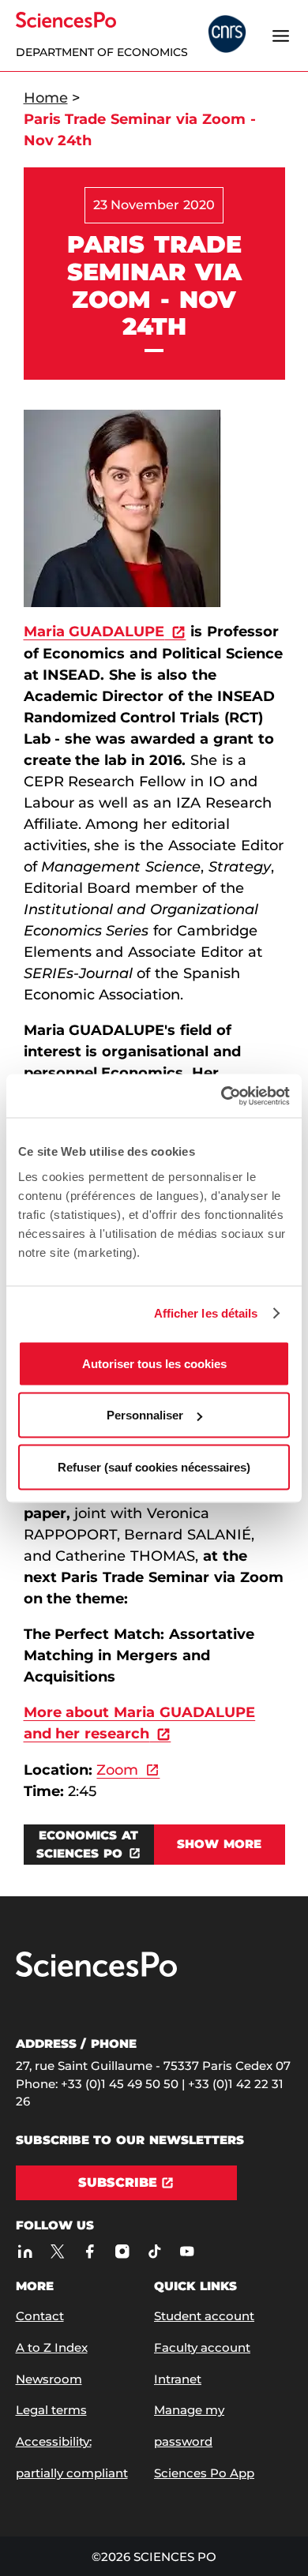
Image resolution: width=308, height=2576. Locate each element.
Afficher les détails (206, 1313)
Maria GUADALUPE (94, 632)
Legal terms (51, 2410)
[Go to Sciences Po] (96, 1973)
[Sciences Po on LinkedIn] (26, 2251)
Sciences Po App (204, 2473)
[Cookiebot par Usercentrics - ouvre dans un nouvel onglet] (222, 1096)
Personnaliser (145, 1415)
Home (46, 98)
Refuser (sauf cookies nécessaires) (154, 1466)
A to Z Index (52, 2347)
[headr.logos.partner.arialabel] (227, 36)
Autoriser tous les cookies (154, 1363)
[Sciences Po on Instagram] (123, 2251)
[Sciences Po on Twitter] (58, 2251)
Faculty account (202, 2347)
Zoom (117, 1770)
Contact (40, 2316)
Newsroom (49, 2379)
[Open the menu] (281, 36)
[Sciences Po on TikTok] (155, 2251)
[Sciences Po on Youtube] (188, 2251)
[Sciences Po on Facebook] (90, 2251)
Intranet (178, 2379)
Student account (204, 2316)
